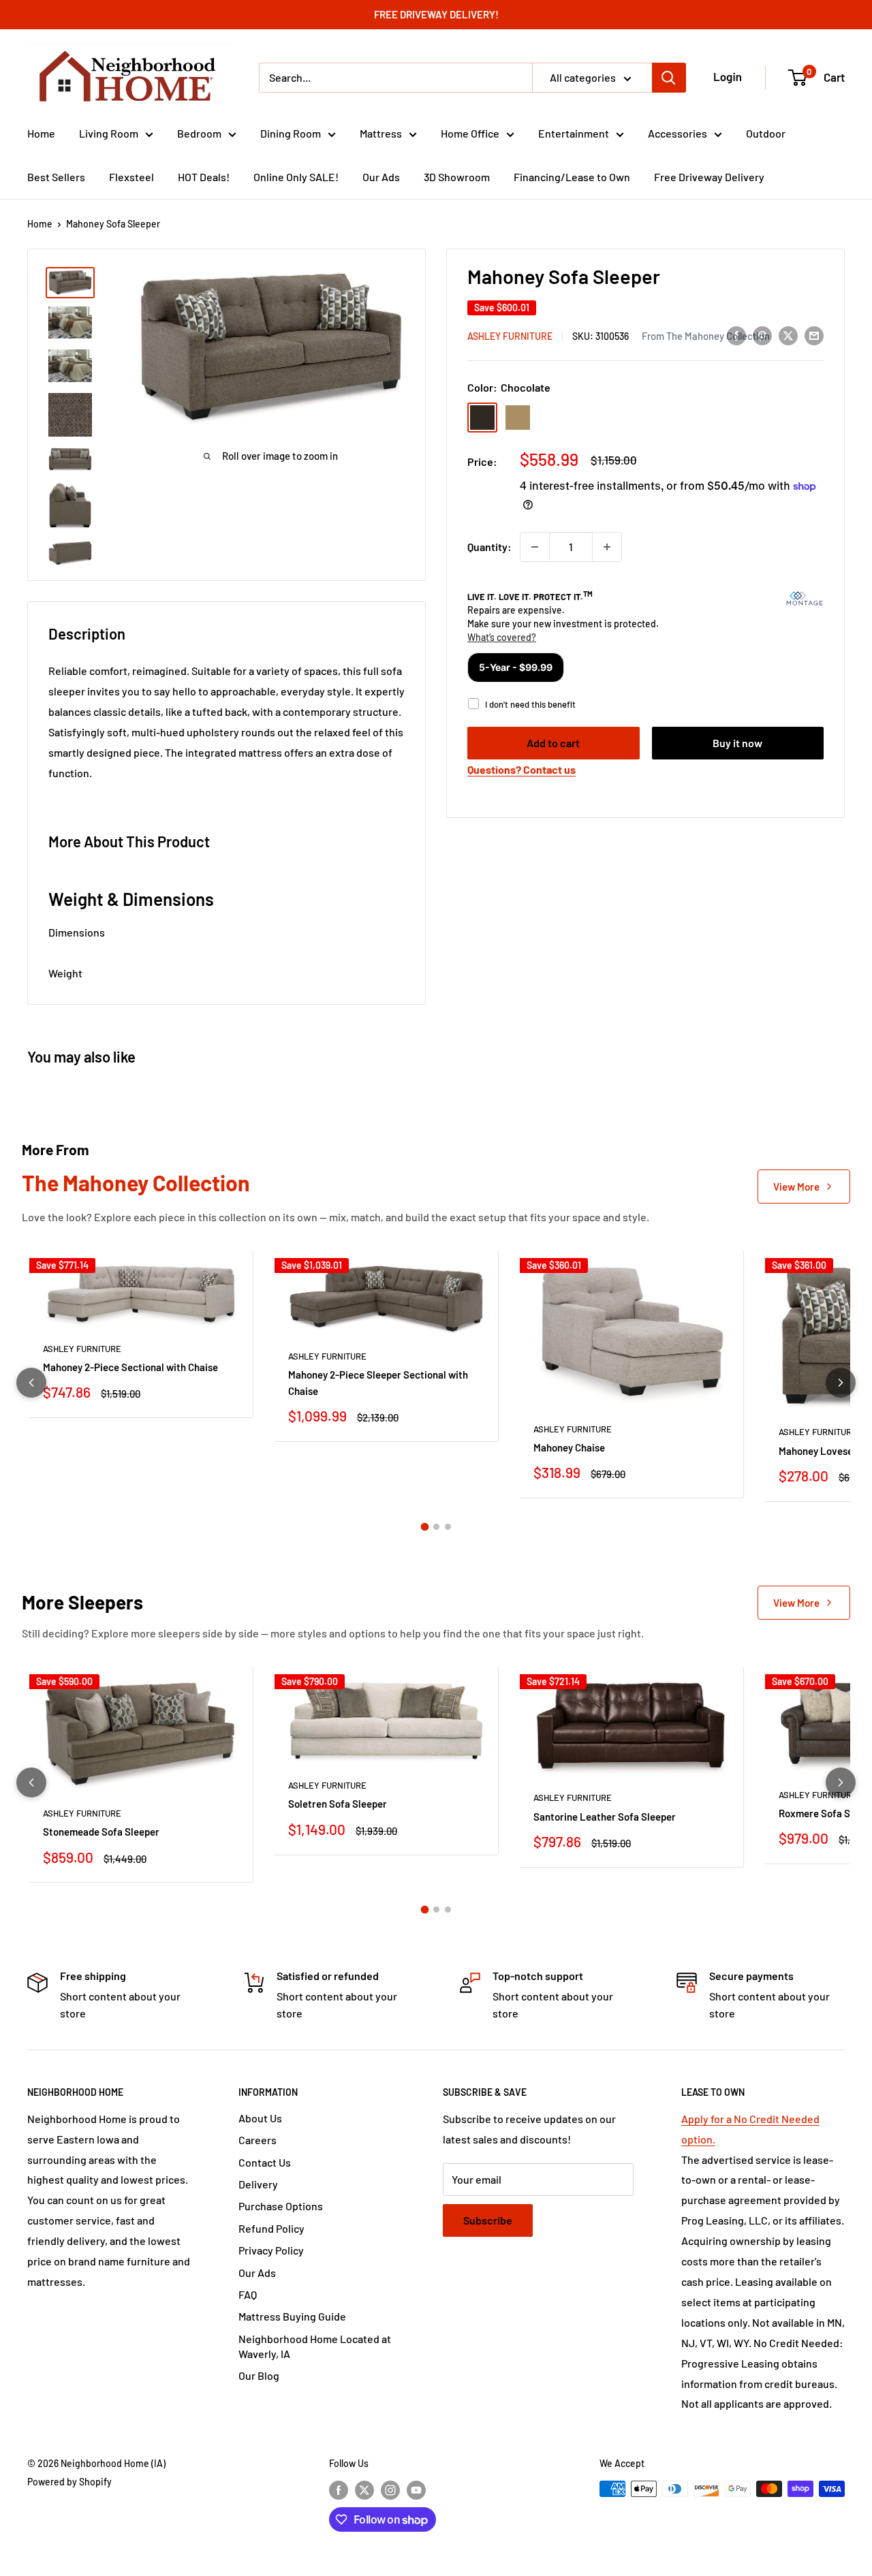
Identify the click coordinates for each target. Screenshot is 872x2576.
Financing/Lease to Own (572, 177)
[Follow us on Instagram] (390, 2490)
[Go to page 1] (424, 1526)
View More (796, 1187)
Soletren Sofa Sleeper (338, 1804)
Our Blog (259, 2375)
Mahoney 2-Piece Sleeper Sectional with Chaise (378, 1382)
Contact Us (265, 2162)
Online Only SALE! (296, 177)
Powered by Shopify (69, 2482)
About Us (260, 2118)
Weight (65, 973)
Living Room (109, 133)
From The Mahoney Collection (706, 336)
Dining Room (291, 133)
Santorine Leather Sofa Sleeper (605, 1817)
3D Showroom (457, 177)
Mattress (381, 133)
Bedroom (199, 133)
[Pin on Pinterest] (762, 335)
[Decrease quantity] (535, 547)
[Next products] (841, 1383)
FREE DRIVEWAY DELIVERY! (436, 14)
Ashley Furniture (510, 336)
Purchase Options (281, 2206)
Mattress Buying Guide (292, 2316)
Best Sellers (56, 177)
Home (41, 133)
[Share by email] (814, 335)
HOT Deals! (204, 177)
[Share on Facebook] (736, 335)
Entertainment (574, 133)
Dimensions (77, 932)
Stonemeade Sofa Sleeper (101, 1832)
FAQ (248, 2294)
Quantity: (489, 547)
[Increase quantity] (607, 547)
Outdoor (766, 133)
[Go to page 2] (436, 1527)
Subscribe (488, 2220)
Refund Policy (271, 2228)
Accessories (678, 133)
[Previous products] (31, 1383)
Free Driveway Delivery (709, 177)
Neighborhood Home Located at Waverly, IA (315, 2346)
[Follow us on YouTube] (416, 2490)
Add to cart (553, 743)
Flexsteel (131, 177)
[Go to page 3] (448, 1527)
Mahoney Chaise (569, 1447)
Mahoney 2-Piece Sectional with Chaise (130, 1367)
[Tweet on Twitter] (788, 335)
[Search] (669, 78)
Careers (258, 2140)
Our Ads (381, 177)
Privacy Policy (271, 2250)
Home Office (470, 133)
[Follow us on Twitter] (364, 2490)
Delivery (258, 2184)
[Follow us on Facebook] (339, 2490)
